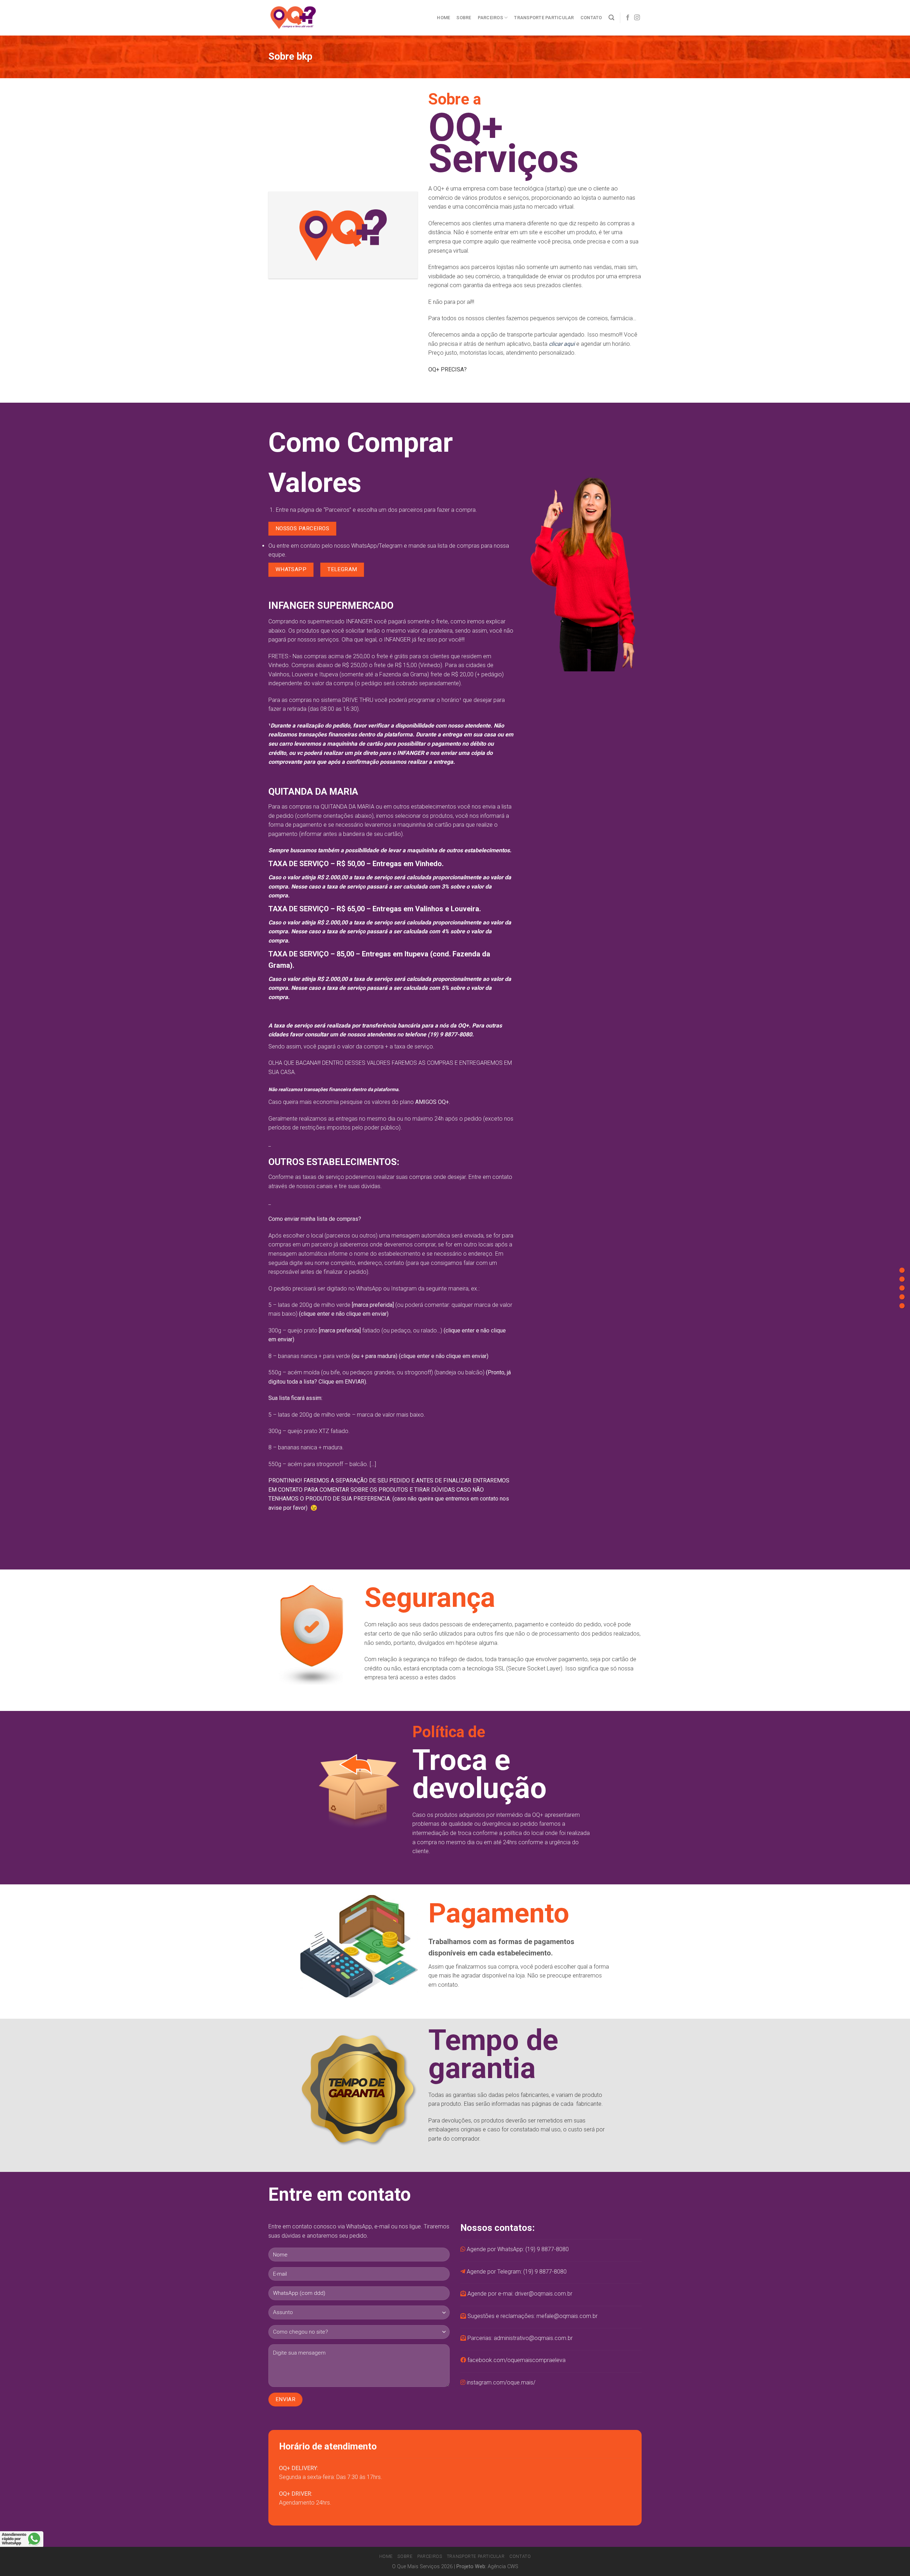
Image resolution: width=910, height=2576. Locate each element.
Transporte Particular (544, 18)
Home (443, 18)
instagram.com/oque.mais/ (501, 2382)
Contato (591, 18)
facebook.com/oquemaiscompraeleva (516, 2360)
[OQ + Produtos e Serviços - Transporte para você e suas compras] (295, 18)
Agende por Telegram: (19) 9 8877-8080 (517, 2272)
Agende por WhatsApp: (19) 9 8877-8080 (518, 2249)
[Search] (611, 18)
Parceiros (490, 18)
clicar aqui (562, 344)
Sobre (464, 18)
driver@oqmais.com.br (544, 2294)
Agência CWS (503, 2567)
